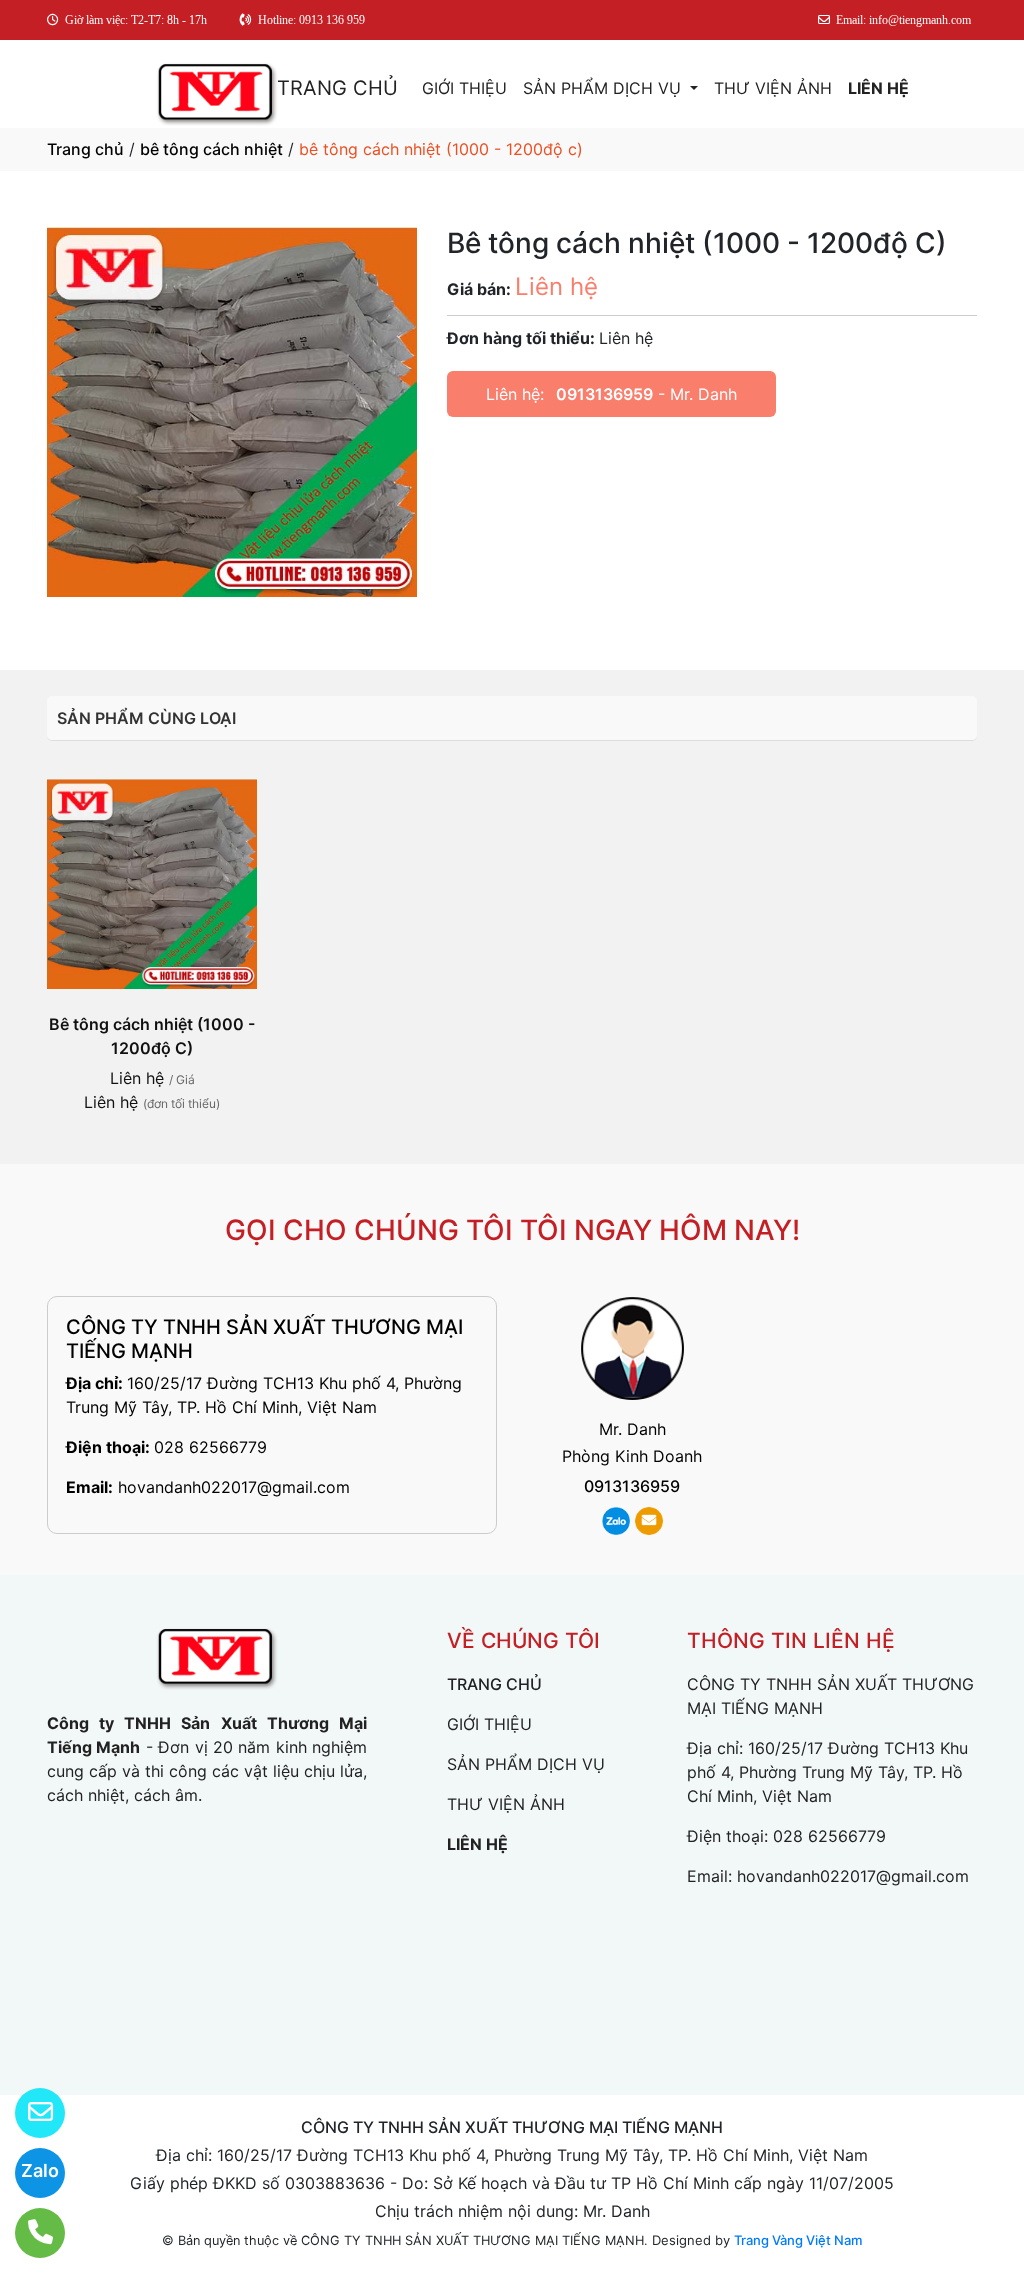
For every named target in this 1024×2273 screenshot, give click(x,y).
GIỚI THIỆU (464, 88)
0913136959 (604, 394)
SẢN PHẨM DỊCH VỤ (604, 88)
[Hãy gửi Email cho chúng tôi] (27, 2113)
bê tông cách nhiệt (211, 149)
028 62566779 (210, 1447)
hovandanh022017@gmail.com (234, 1487)
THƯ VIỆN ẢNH (773, 88)
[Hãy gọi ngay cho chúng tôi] (27, 2233)
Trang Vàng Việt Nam (798, 2240)
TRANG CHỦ (337, 88)
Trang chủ (85, 149)
